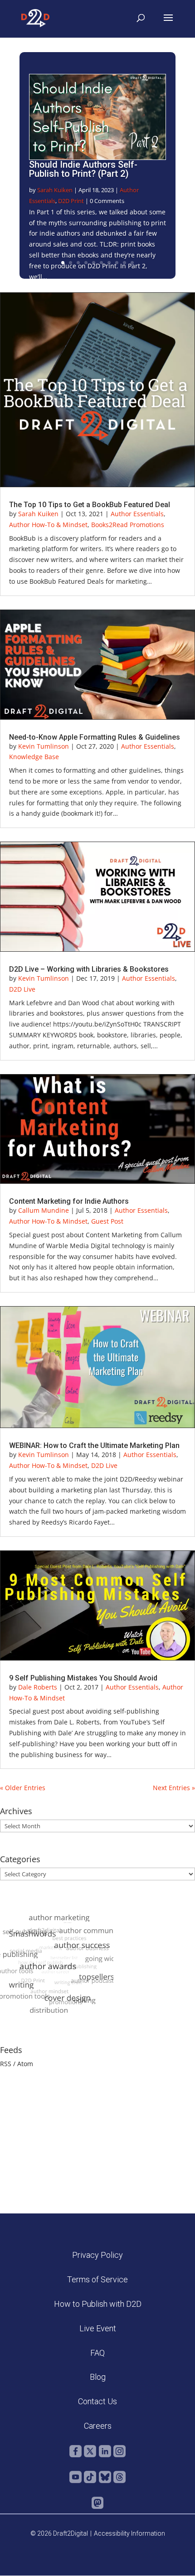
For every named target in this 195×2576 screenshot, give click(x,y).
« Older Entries (23, 1788)
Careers (98, 2426)
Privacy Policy (97, 2255)
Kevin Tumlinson (44, 746)
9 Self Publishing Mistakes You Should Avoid (83, 1678)
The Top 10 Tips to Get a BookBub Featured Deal (90, 505)
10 (132, 263)
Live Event (98, 2328)
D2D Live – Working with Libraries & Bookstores (89, 969)
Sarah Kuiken (55, 190)
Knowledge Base (34, 757)
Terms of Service (97, 2279)
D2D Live (22, 989)
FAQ (97, 2353)
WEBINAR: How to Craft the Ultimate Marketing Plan (94, 1445)
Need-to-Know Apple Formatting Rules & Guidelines (95, 737)
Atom (25, 2064)
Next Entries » (174, 1788)
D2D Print (71, 201)
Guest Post (107, 1221)
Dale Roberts (38, 1687)
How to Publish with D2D (98, 2304)
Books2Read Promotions (128, 525)
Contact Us (97, 2401)
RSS (6, 2064)
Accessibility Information (129, 2533)
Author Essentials (137, 514)
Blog (98, 2377)
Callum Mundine (44, 1210)
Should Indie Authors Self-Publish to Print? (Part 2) (83, 169)
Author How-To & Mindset (48, 525)
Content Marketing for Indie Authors (69, 1201)
